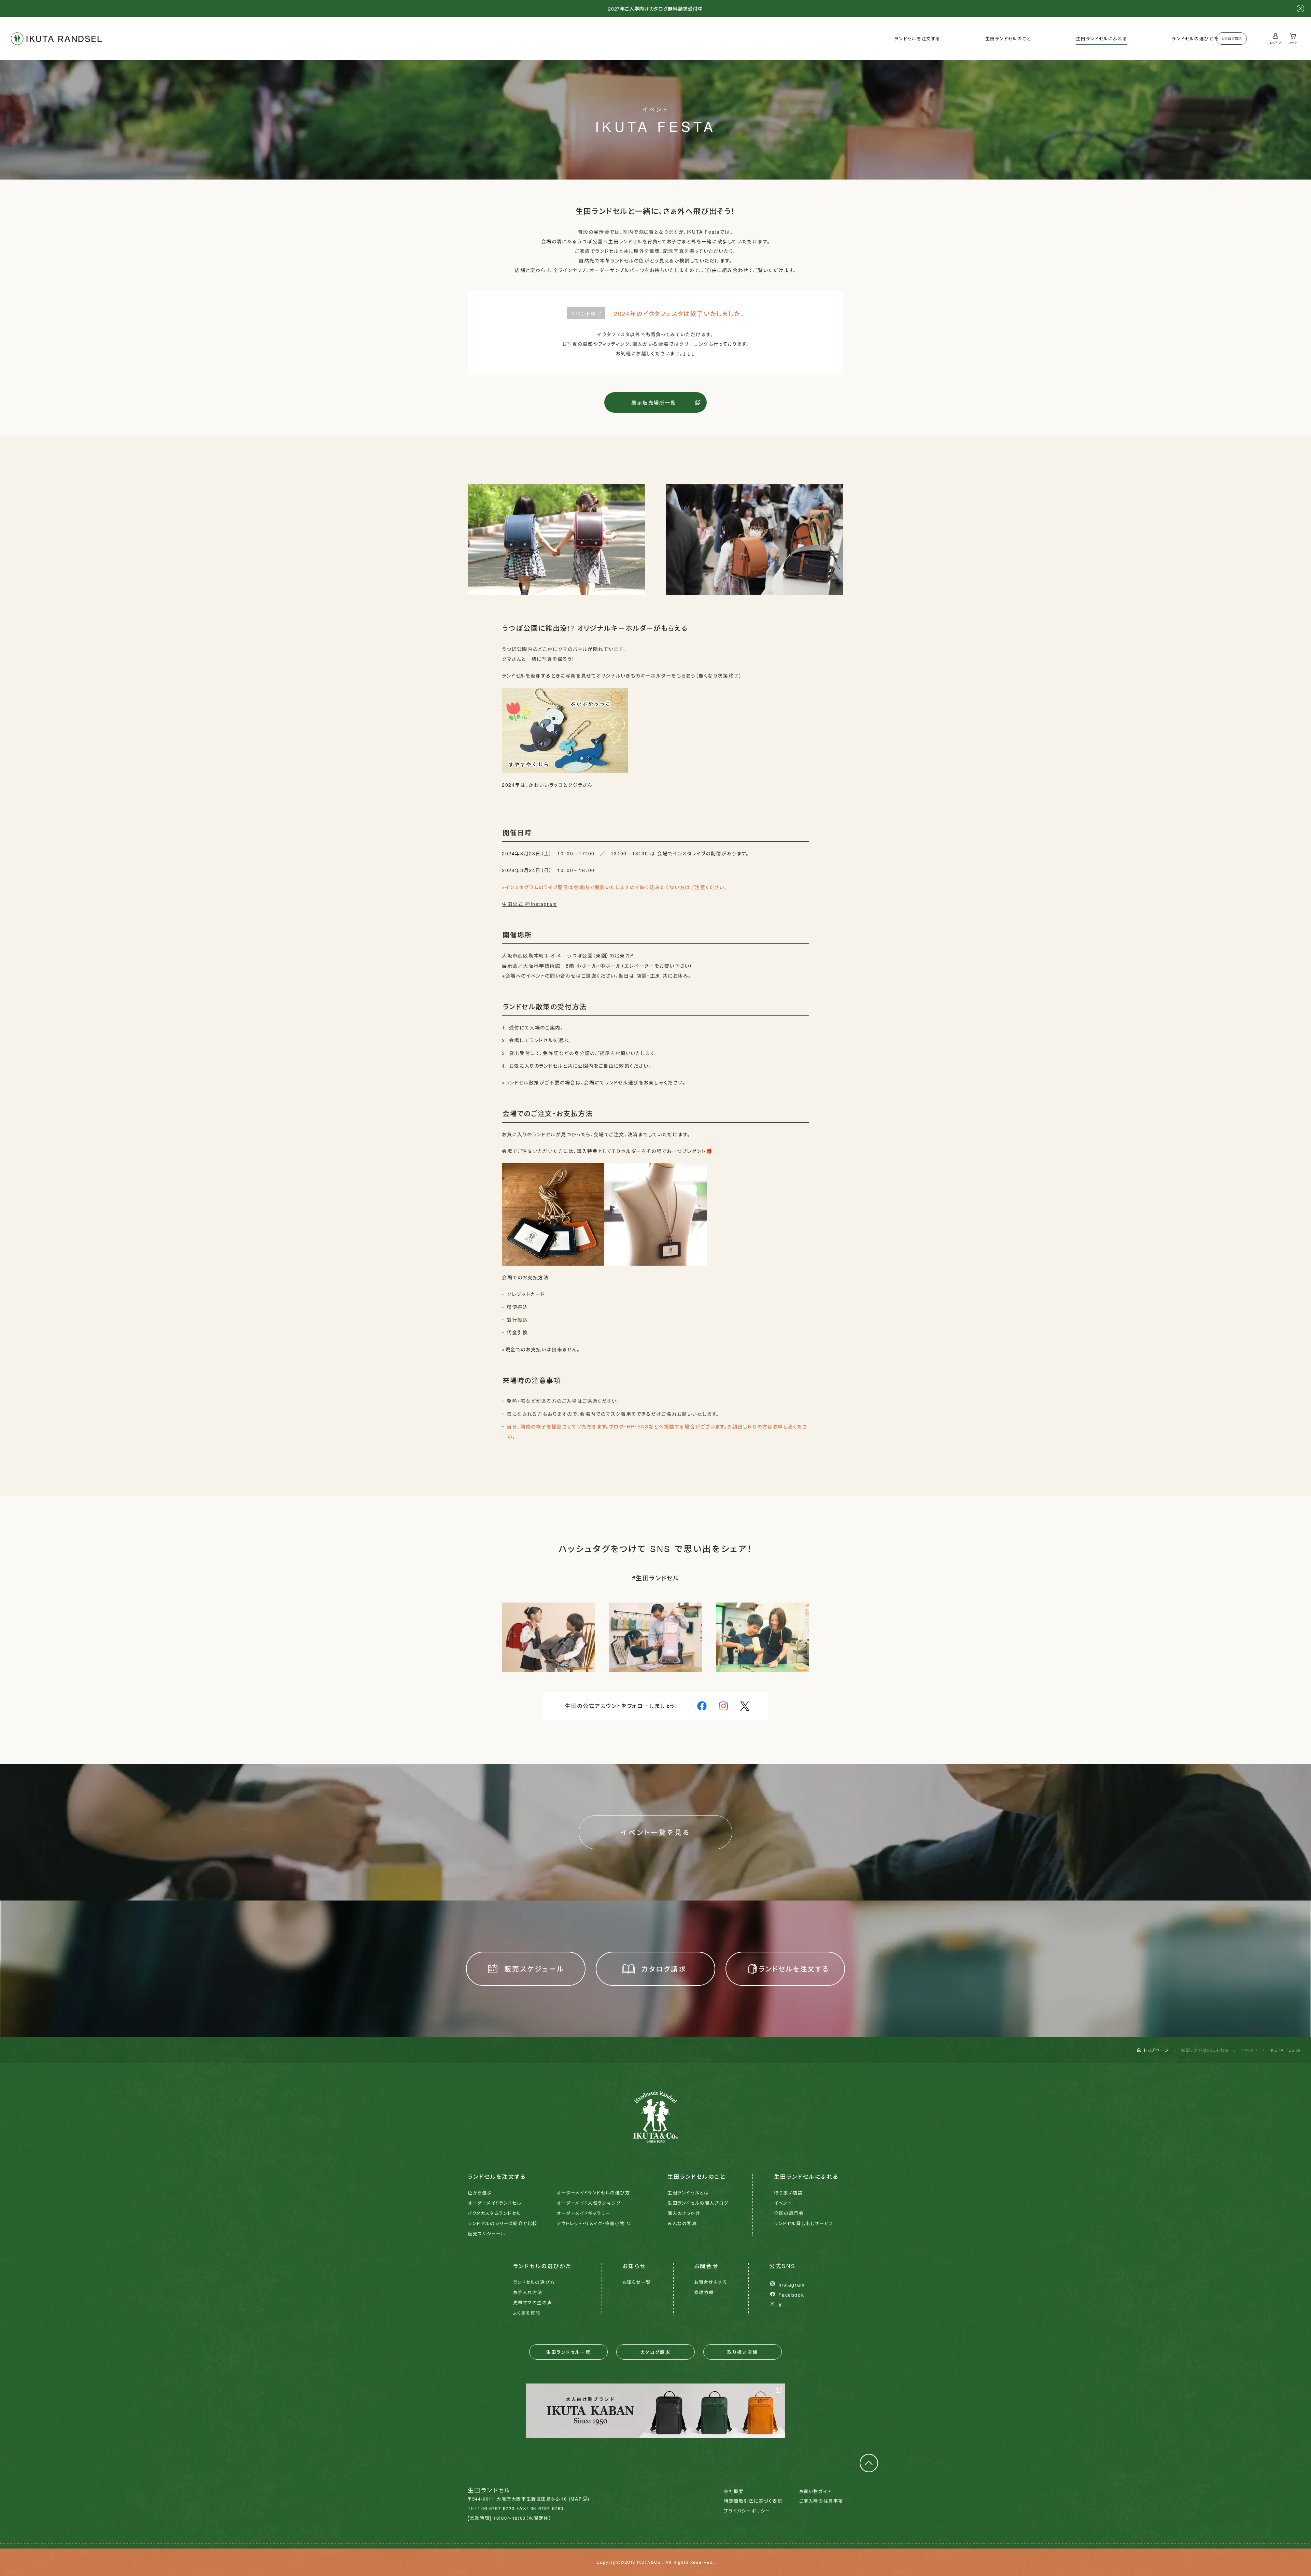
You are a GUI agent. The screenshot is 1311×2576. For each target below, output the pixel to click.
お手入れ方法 (528, 2292)
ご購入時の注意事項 (821, 2501)
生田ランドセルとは (688, 2193)
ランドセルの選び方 (534, 2282)
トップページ (1157, 2050)
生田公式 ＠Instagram (530, 904)
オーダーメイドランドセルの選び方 (593, 2193)
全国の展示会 (789, 2213)
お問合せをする (711, 2282)
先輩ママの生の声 (533, 2302)
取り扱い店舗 (788, 2193)
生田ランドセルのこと (1008, 39)
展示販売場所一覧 (654, 402)
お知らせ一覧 (637, 2282)
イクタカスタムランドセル (494, 2213)
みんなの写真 (682, 2223)
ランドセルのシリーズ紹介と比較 (503, 2223)
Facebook (791, 2295)
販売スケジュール (534, 1969)
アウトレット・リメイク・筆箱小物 (591, 2223)
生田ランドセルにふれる (1102, 39)
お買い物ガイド (815, 2491)
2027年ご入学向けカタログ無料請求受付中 (655, 9)
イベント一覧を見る (656, 1832)
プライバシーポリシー (747, 2511)
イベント (1249, 2050)
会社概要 (734, 2491)
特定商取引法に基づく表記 (753, 2501)
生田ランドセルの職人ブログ (698, 2203)
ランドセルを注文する (918, 39)
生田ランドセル (56, 39)
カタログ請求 (1232, 39)
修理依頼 (704, 2292)
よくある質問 (527, 2313)
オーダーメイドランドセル (495, 2203)
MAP (576, 2499)
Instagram (792, 2285)
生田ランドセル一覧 (569, 2352)
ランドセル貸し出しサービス (804, 2223)
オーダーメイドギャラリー (583, 2213)
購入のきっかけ (684, 2213)
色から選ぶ (480, 2193)
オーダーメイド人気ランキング (589, 2203)
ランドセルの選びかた (1195, 39)
